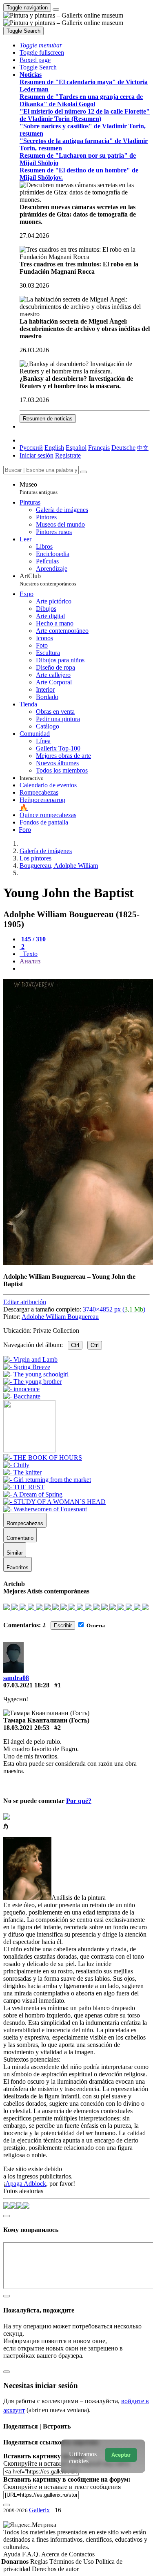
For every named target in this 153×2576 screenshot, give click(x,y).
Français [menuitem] (99, 448)
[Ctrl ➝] (43, 1458)
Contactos (82, 2554)
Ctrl (75, 1345)
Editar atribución (25, 1302)
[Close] (84, 472)
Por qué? (79, 1801)
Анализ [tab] (30, 961)
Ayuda (13, 2554)
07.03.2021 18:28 (26, 1685)
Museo (39, 488)
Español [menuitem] (76, 448)
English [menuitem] (54, 448)
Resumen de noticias (48, 419)
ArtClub (48, 580)
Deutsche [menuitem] (123, 448)
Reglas (40, 2561)
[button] (41, 45)
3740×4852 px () (114, 1309)
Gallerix (39, 2510)
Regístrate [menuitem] (68, 455)
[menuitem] (143, 448)
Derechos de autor (55, 2569)
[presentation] (85, 969)
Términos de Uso (72, 2561)
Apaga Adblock (26, 2184)
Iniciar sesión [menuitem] (37, 455)
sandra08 (16, 1678)
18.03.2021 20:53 (26, 1728)
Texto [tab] (29, 954)
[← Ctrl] (22, 1396)
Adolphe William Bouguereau (60, 1317)
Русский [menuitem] (31, 448)
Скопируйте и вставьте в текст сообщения (62, 2487)
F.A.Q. (32, 2554)
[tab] (33, 939)
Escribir (63, 1625)
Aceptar (121, 2455)
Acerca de (55, 2554)
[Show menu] (56, 9)
